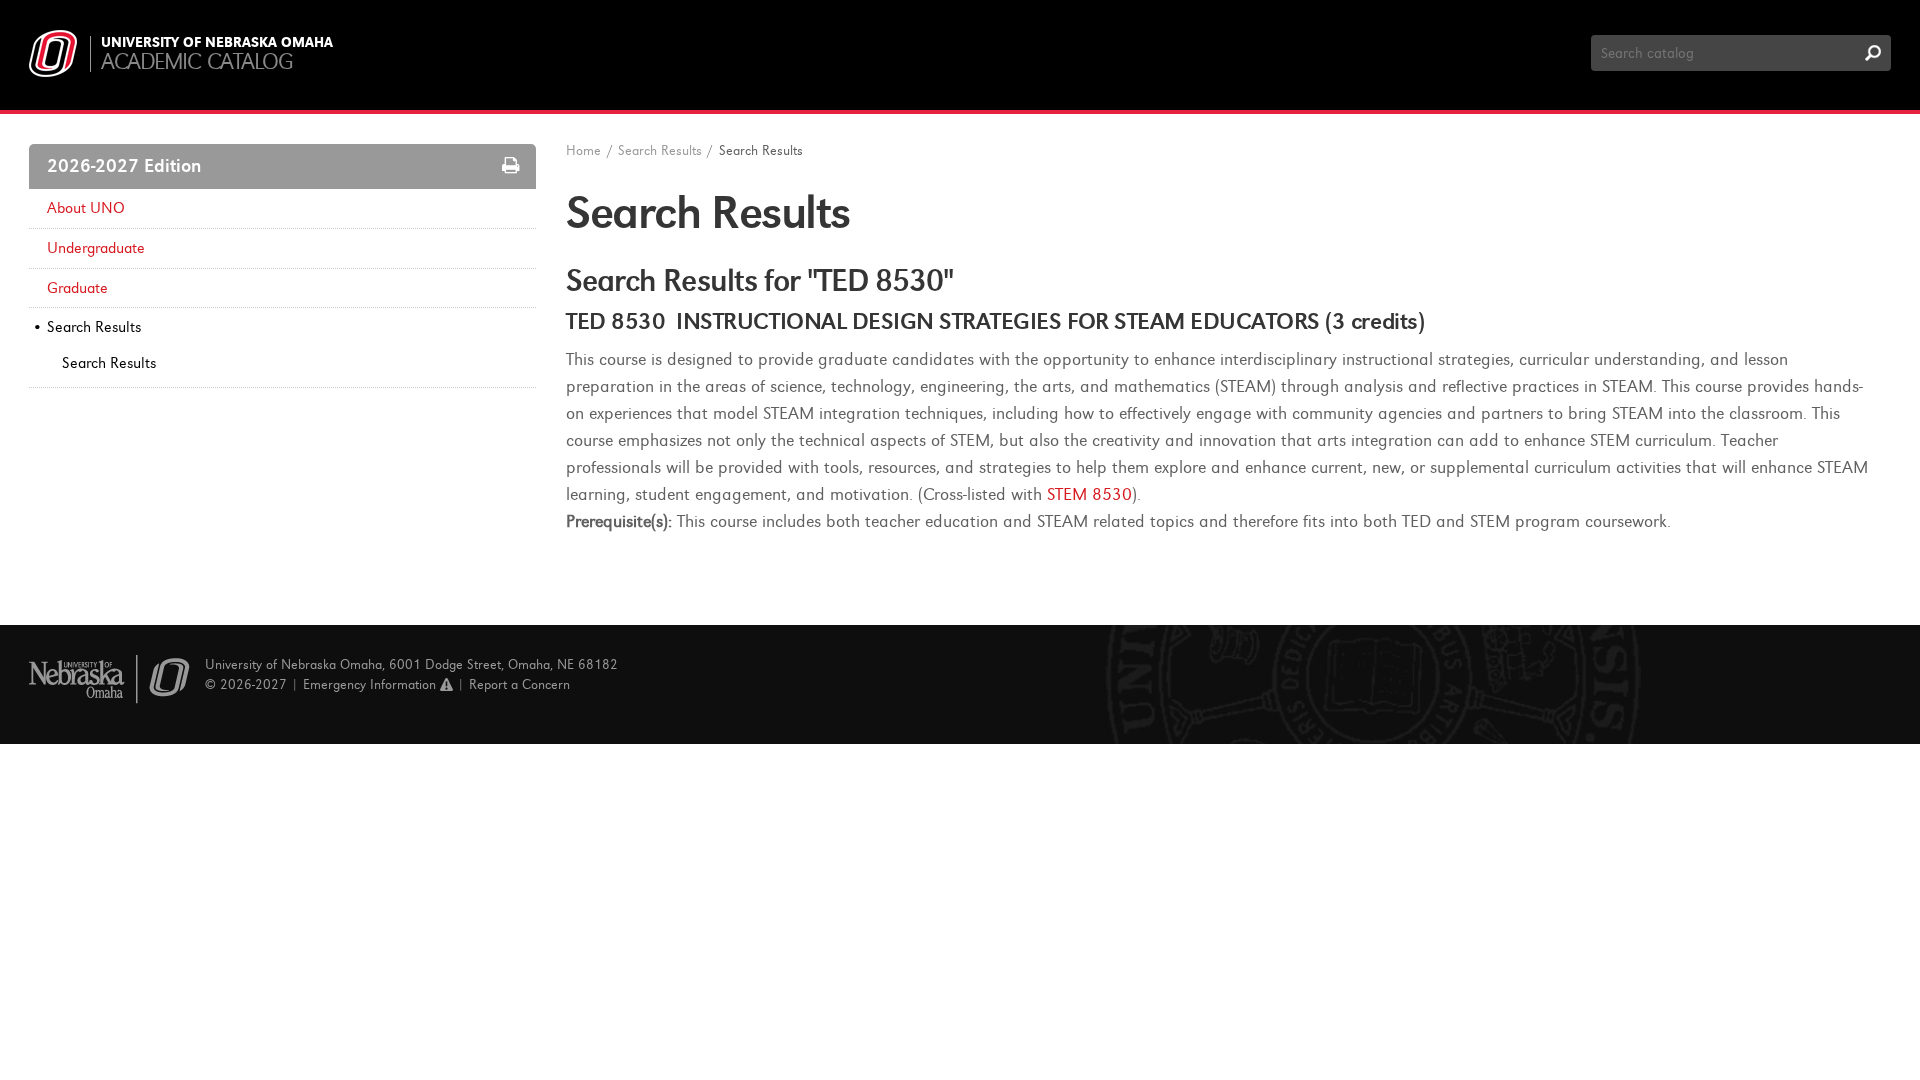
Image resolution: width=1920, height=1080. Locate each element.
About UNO (86, 208)
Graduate (77, 288)
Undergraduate (96, 248)
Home (583, 150)
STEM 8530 (1089, 494)
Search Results (94, 327)
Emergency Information (371, 684)
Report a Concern (519, 684)
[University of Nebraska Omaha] (109, 679)
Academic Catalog (196, 61)
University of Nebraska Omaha (217, 43)
